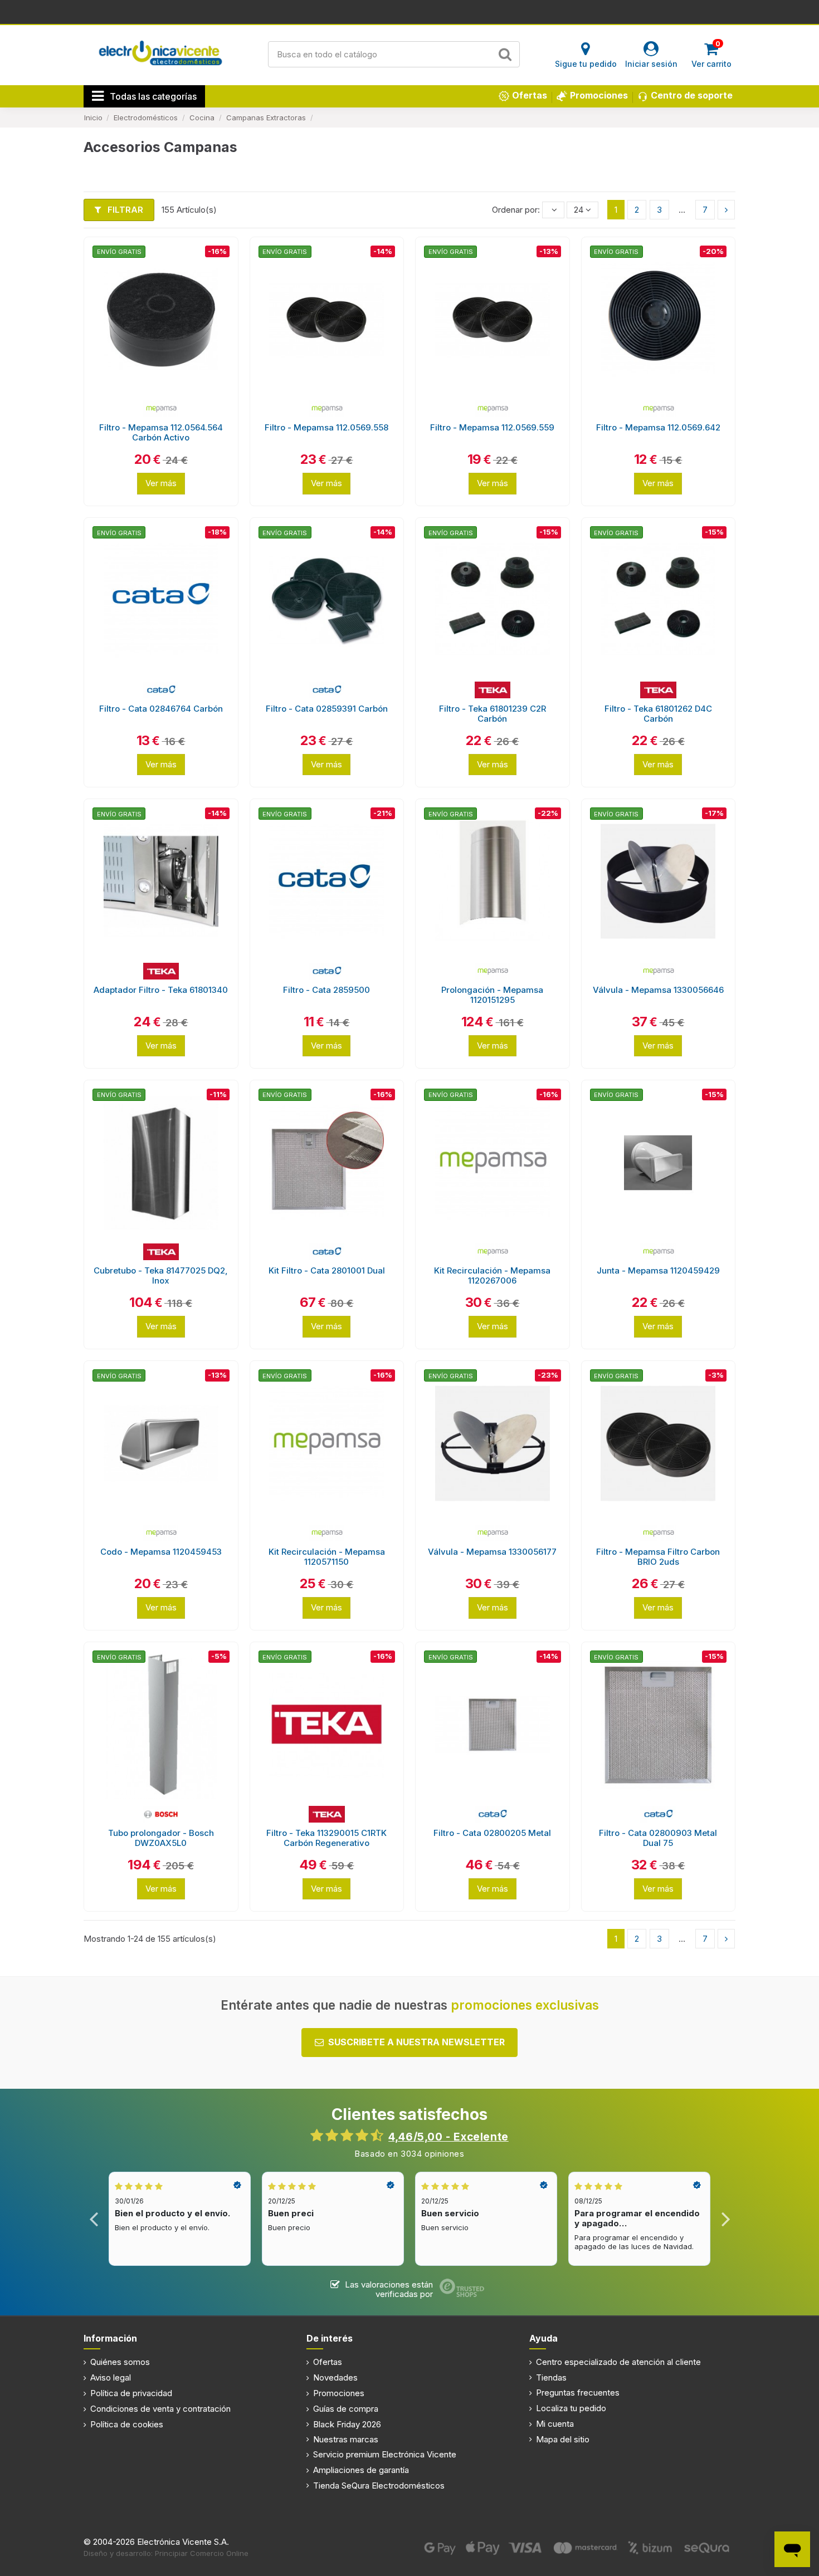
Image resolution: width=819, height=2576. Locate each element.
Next (725, 2219)
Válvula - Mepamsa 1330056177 (492, 1552)
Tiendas (551, 2377)
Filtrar (124, 210)
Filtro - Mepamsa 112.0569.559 (492, 427)
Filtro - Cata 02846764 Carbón (161, 709)
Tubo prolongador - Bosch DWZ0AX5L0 (161, 1838)
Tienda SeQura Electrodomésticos (379, 2486)
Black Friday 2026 (347, 2424)
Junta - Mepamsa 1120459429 (658, 1270)
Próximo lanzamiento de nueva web (410, 11)
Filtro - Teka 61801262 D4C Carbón (658, 714)
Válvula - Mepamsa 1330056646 (658, 990)
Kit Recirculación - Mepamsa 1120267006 (492, 1275)
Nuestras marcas (346, 2439)
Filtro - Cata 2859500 (326, 990)
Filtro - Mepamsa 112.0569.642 (658, 427)
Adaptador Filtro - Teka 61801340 (161, 990)
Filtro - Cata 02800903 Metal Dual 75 (658, 1838)
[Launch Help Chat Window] (792, 2549)
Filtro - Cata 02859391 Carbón (327, 709)
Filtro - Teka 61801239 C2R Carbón (493, 714)
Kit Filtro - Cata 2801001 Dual (327, 1270)
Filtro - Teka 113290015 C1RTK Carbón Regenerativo (326, 1838)
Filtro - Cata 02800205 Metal (492, 1833)
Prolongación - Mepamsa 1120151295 (492, 995)
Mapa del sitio (563, 2439)
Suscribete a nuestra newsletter (416, 2042)
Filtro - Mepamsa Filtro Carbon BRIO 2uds (658, 1557)
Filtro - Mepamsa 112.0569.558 (326, 427)
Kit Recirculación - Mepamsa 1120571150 (327, 1557)
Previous (94, 2219)
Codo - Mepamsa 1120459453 (161, 1552)
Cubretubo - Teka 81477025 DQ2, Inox (161, 1275)
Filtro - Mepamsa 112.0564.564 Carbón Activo (161, 432)
